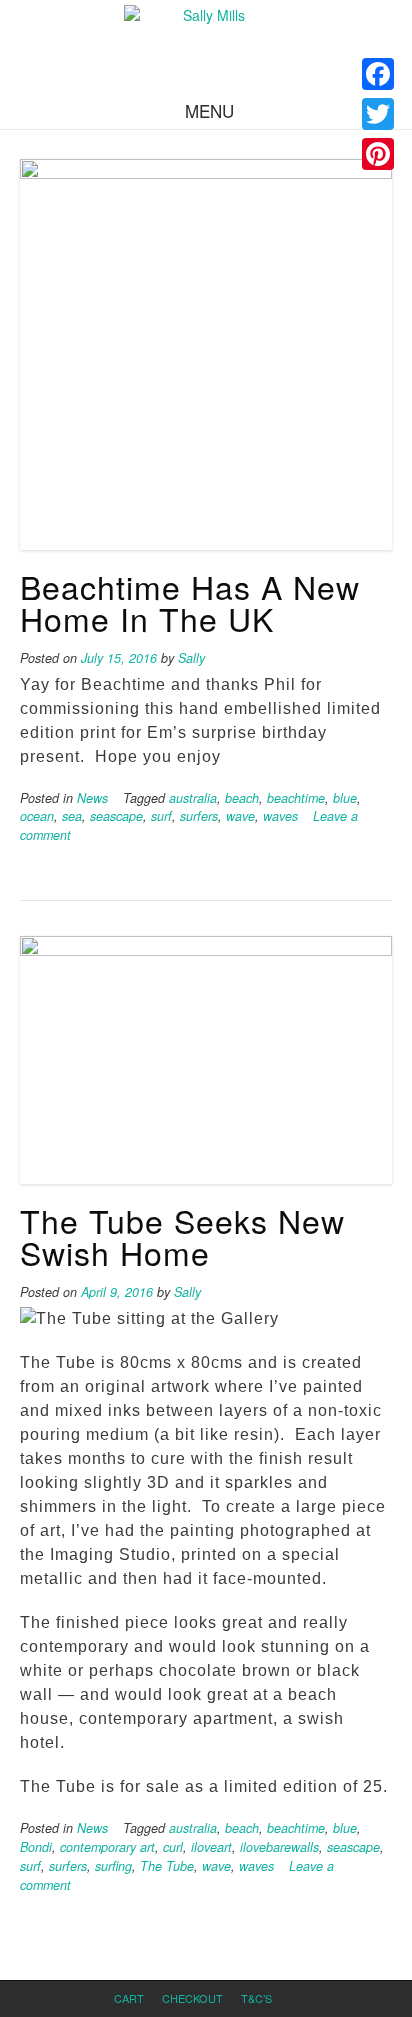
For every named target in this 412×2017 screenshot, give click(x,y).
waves (280, 816)
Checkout (192, 1998)
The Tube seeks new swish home (182, 1236)
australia (193, 798)
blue (345, 798)
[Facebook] (378, 74)
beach (242, 798)
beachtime (296, 798)
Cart (129, 1998)
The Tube (167, 1866)
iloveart (211, 1847)
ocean (37, 816)
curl (173, 1847)
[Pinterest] (378, 154)
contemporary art (107, 1847)
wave (240, 816)
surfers (199, 816)
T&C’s (256, 1998)
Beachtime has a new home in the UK (190, 602)
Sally (191, 658)
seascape (116, 816)
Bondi (36, 1847)
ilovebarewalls (279, 1847)
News (92, 798)
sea (72, 816)
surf (161, 816)
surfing (113, 1866)
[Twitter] (378, 114)
